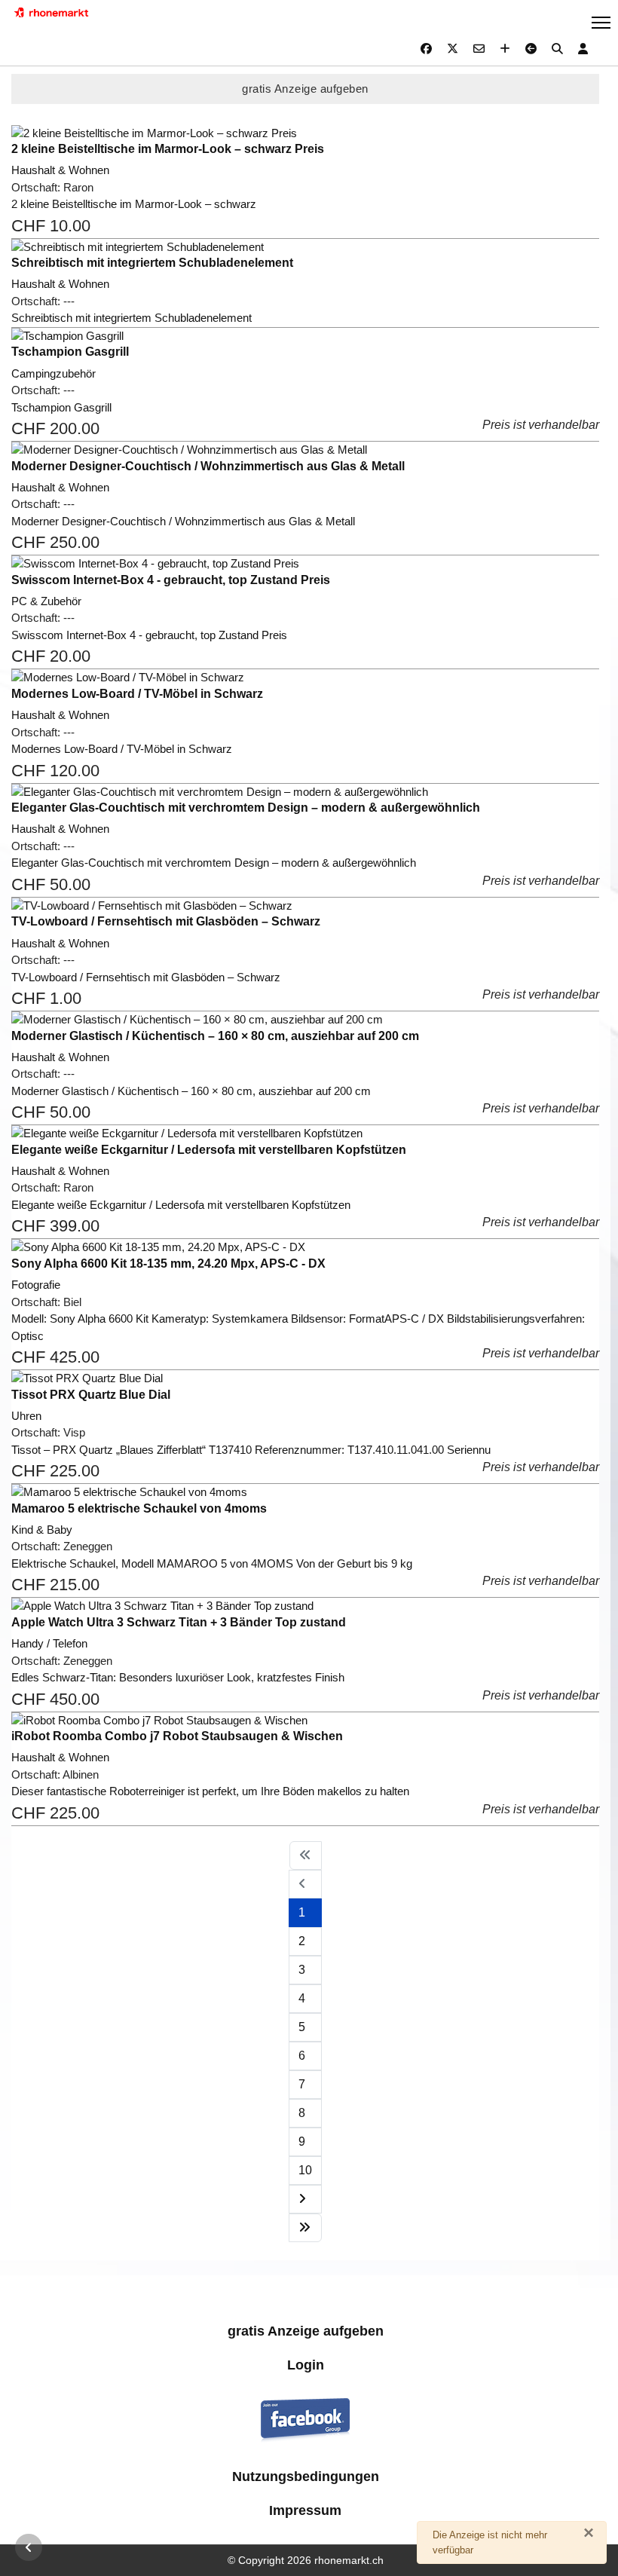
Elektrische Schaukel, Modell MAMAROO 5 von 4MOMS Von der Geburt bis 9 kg (212, 1563)
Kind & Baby (42, 1530)
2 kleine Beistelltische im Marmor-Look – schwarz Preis (168, 149)
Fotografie (36, 1285)
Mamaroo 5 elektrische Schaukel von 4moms (139, 1508)
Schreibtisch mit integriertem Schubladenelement (152, 263)
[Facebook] (426, 49)
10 (305, 2170)
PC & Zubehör (46, 601)
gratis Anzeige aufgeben (305, 89)
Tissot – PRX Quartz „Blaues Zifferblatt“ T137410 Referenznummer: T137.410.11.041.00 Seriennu (251, 1450)
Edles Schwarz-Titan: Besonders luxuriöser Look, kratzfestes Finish (178, 1677)
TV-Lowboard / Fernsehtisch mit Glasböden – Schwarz (166, 921)
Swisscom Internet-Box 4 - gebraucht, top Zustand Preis (171, 580)
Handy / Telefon (49, 1643)
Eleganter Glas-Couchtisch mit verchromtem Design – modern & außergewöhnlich (246, 808)
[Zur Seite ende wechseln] (305, 2228)
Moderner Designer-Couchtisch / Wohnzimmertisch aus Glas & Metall (208, 466)
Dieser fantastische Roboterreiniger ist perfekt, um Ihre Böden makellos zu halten (210, 1791)
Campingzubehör (54, 373)
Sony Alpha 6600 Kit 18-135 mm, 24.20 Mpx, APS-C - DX (168, 1264)
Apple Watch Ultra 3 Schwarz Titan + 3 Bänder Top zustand (179, 1622)
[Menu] (601, 23)
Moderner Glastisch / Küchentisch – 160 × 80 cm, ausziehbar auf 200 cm (215, 1036)
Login (306, 2365)
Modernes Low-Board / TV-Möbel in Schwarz (137, 694)
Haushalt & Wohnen (60, 170)
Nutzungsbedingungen (306, 2477)
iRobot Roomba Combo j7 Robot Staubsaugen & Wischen (177, 1736)
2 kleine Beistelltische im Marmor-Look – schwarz (134, 204)
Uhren (26, 1416)
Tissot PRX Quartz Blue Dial (91, 1395)
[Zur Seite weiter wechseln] (305, 2199)
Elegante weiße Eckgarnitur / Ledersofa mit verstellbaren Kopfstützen (209, 1150)
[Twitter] (453, 49)
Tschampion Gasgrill (70, 352)
